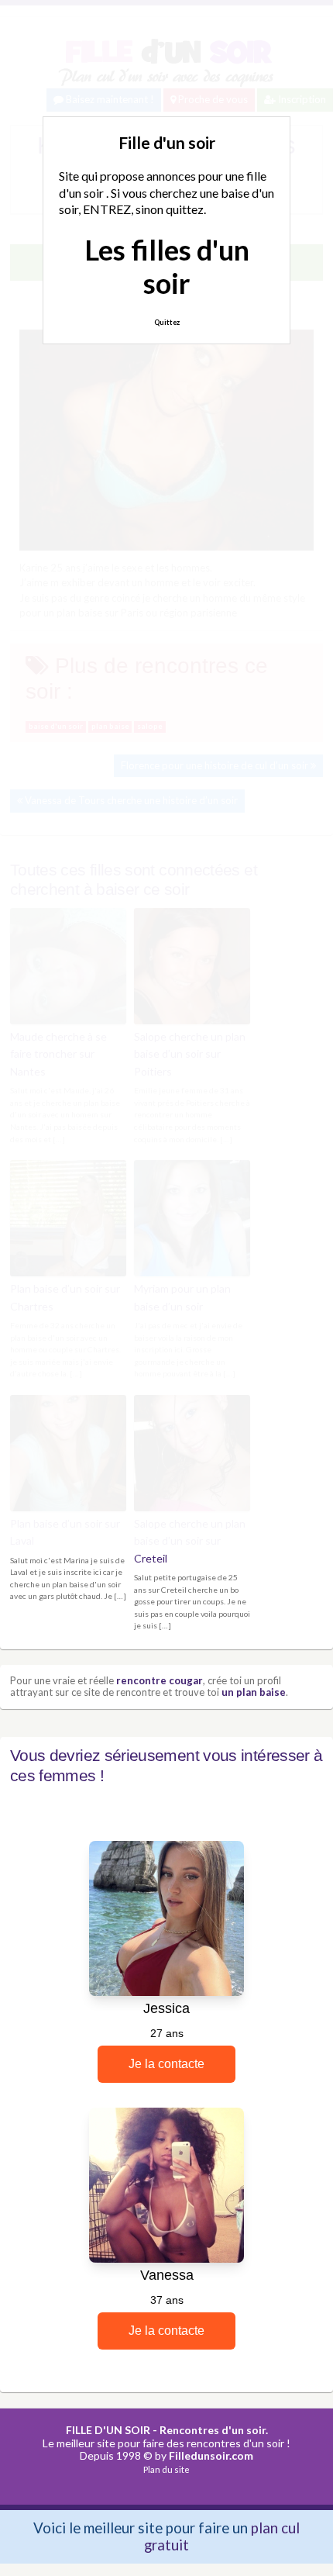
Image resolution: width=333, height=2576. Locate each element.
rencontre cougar (160, 1680)
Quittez (167, 322)
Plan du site (166, 2469)
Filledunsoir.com (211, 2455)
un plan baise (254, 1692)
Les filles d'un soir (167, 266)
